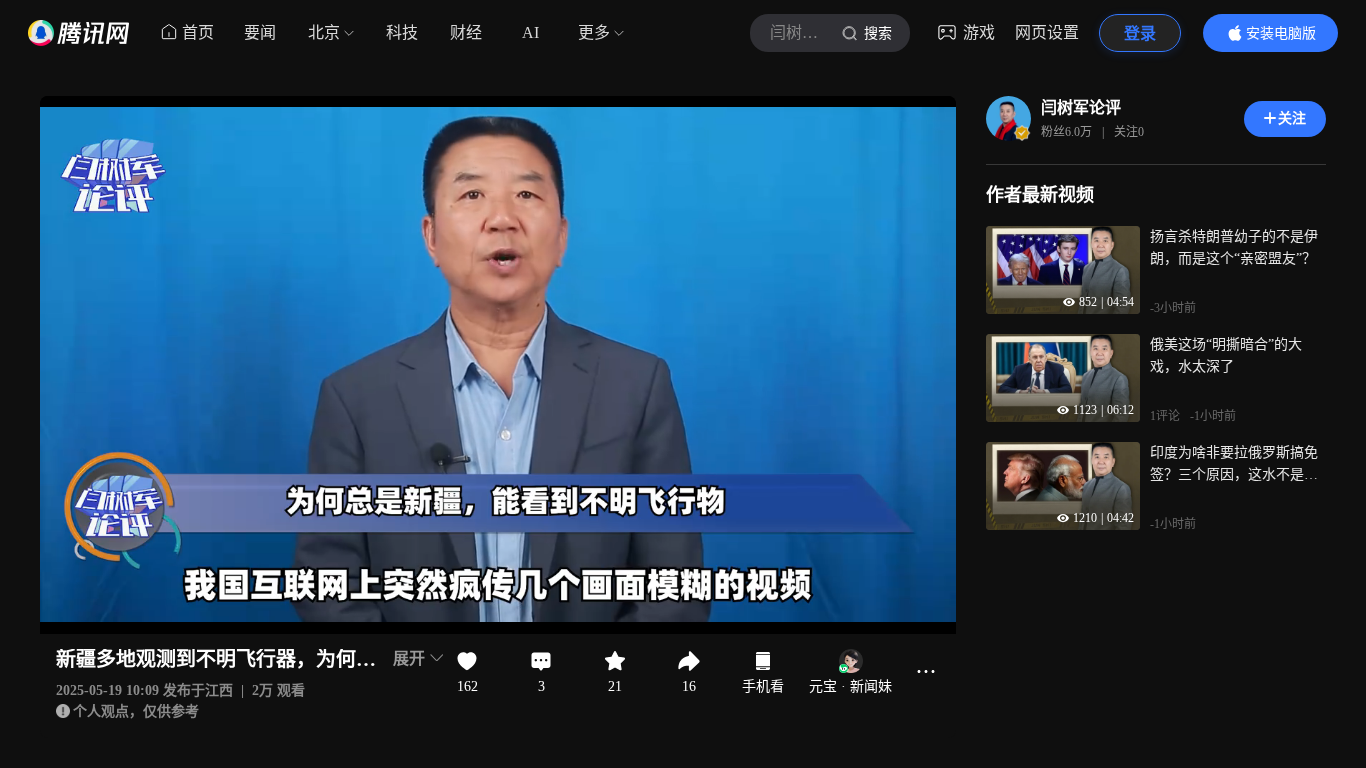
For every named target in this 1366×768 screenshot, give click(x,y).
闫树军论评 (1081, 107)
